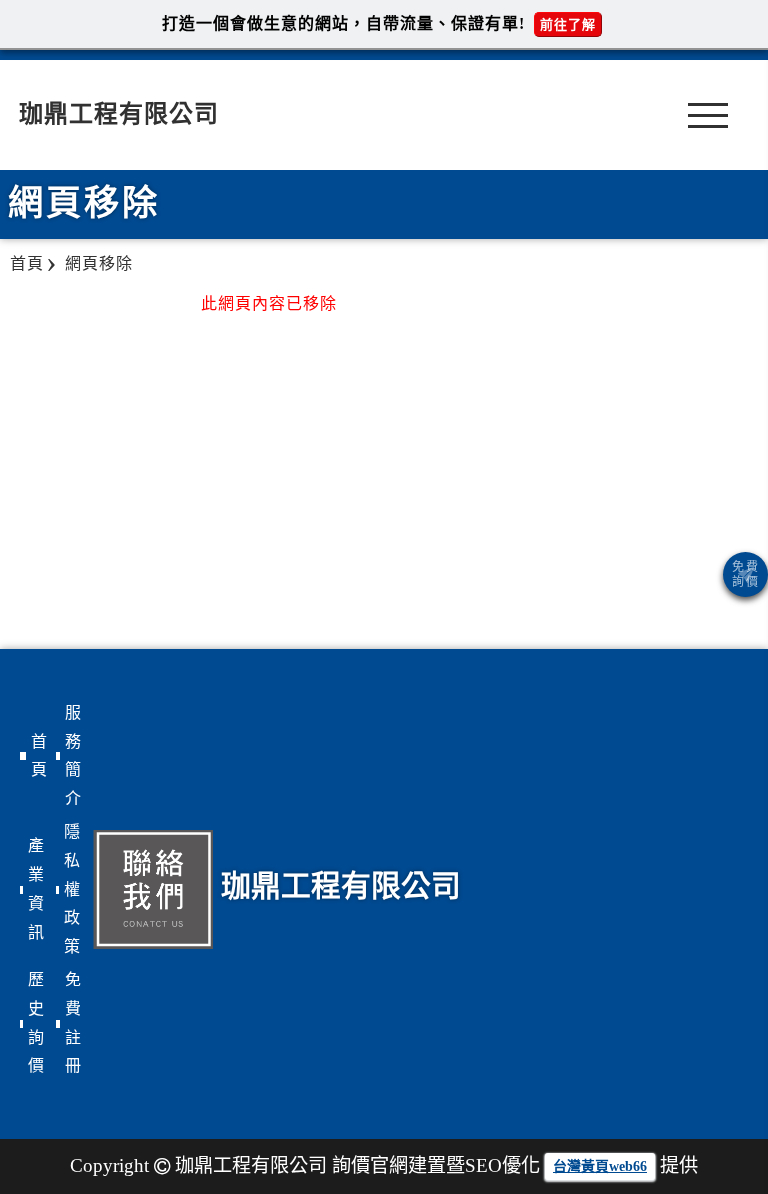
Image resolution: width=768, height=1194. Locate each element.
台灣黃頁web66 (600, 1166)
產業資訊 (36, 888)
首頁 (39, 756)
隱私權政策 (72, 889)
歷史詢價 (36, 1022)
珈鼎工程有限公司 (119, 114)
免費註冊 (73, 1022)
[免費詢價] (745, 574)
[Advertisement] (669, 435)
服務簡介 (73, 755)
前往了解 (568, 24)
